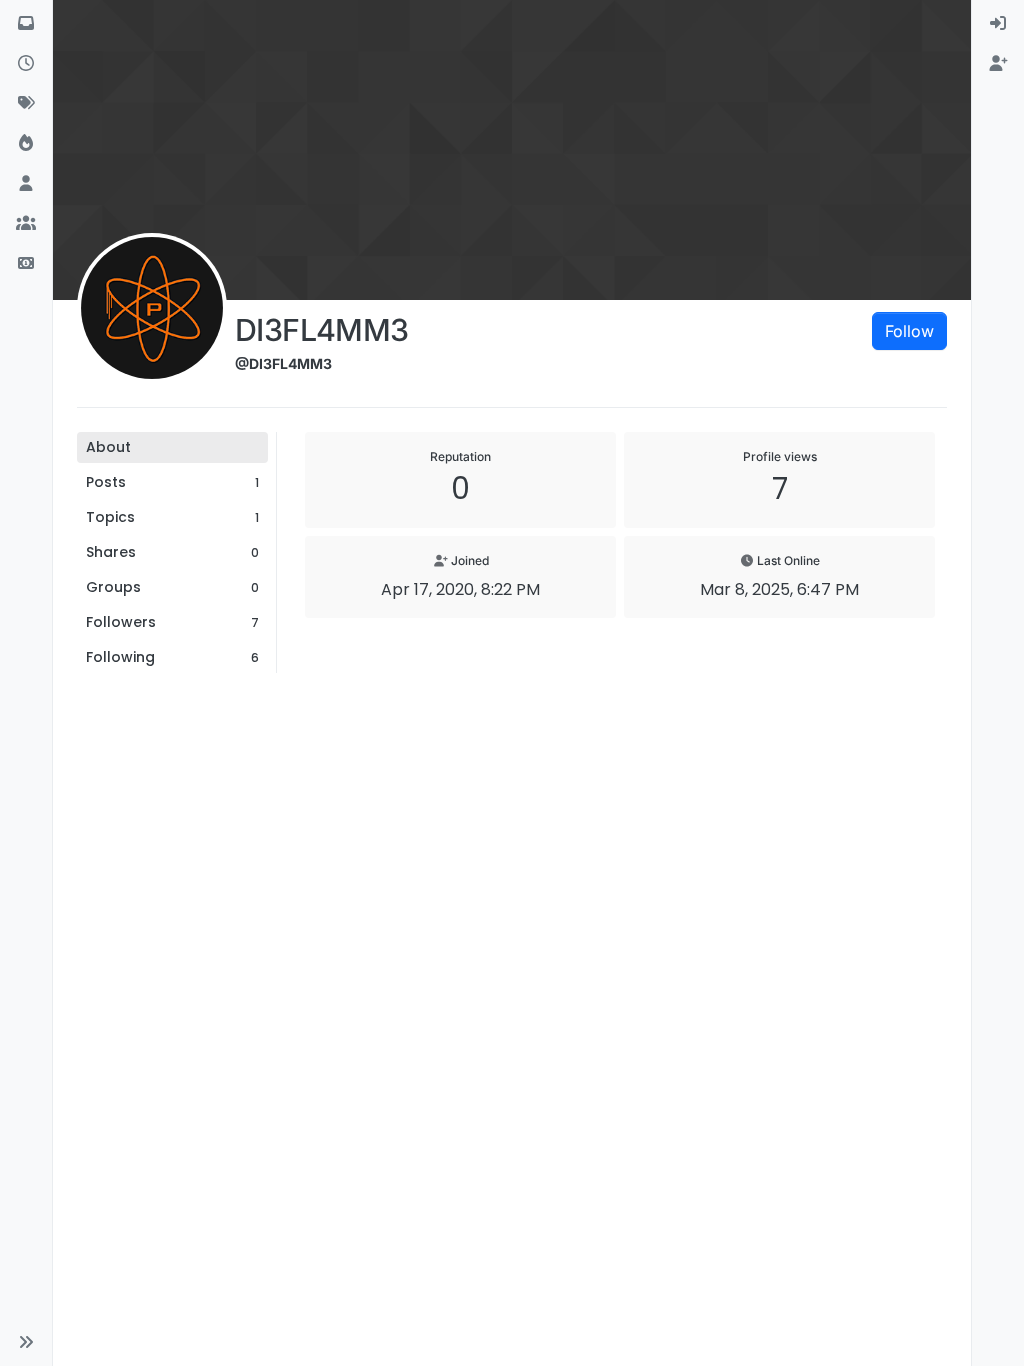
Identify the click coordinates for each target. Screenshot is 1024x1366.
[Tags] (26, 104)
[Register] (998, 64)
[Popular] (26, 144)
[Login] (998, 24)
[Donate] (26, 264)
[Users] (26, 184)
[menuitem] (998, 24)
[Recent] (26, 64)
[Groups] (26, 224)
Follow (909, 331)
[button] (26, 1342)
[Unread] (26, 24)
